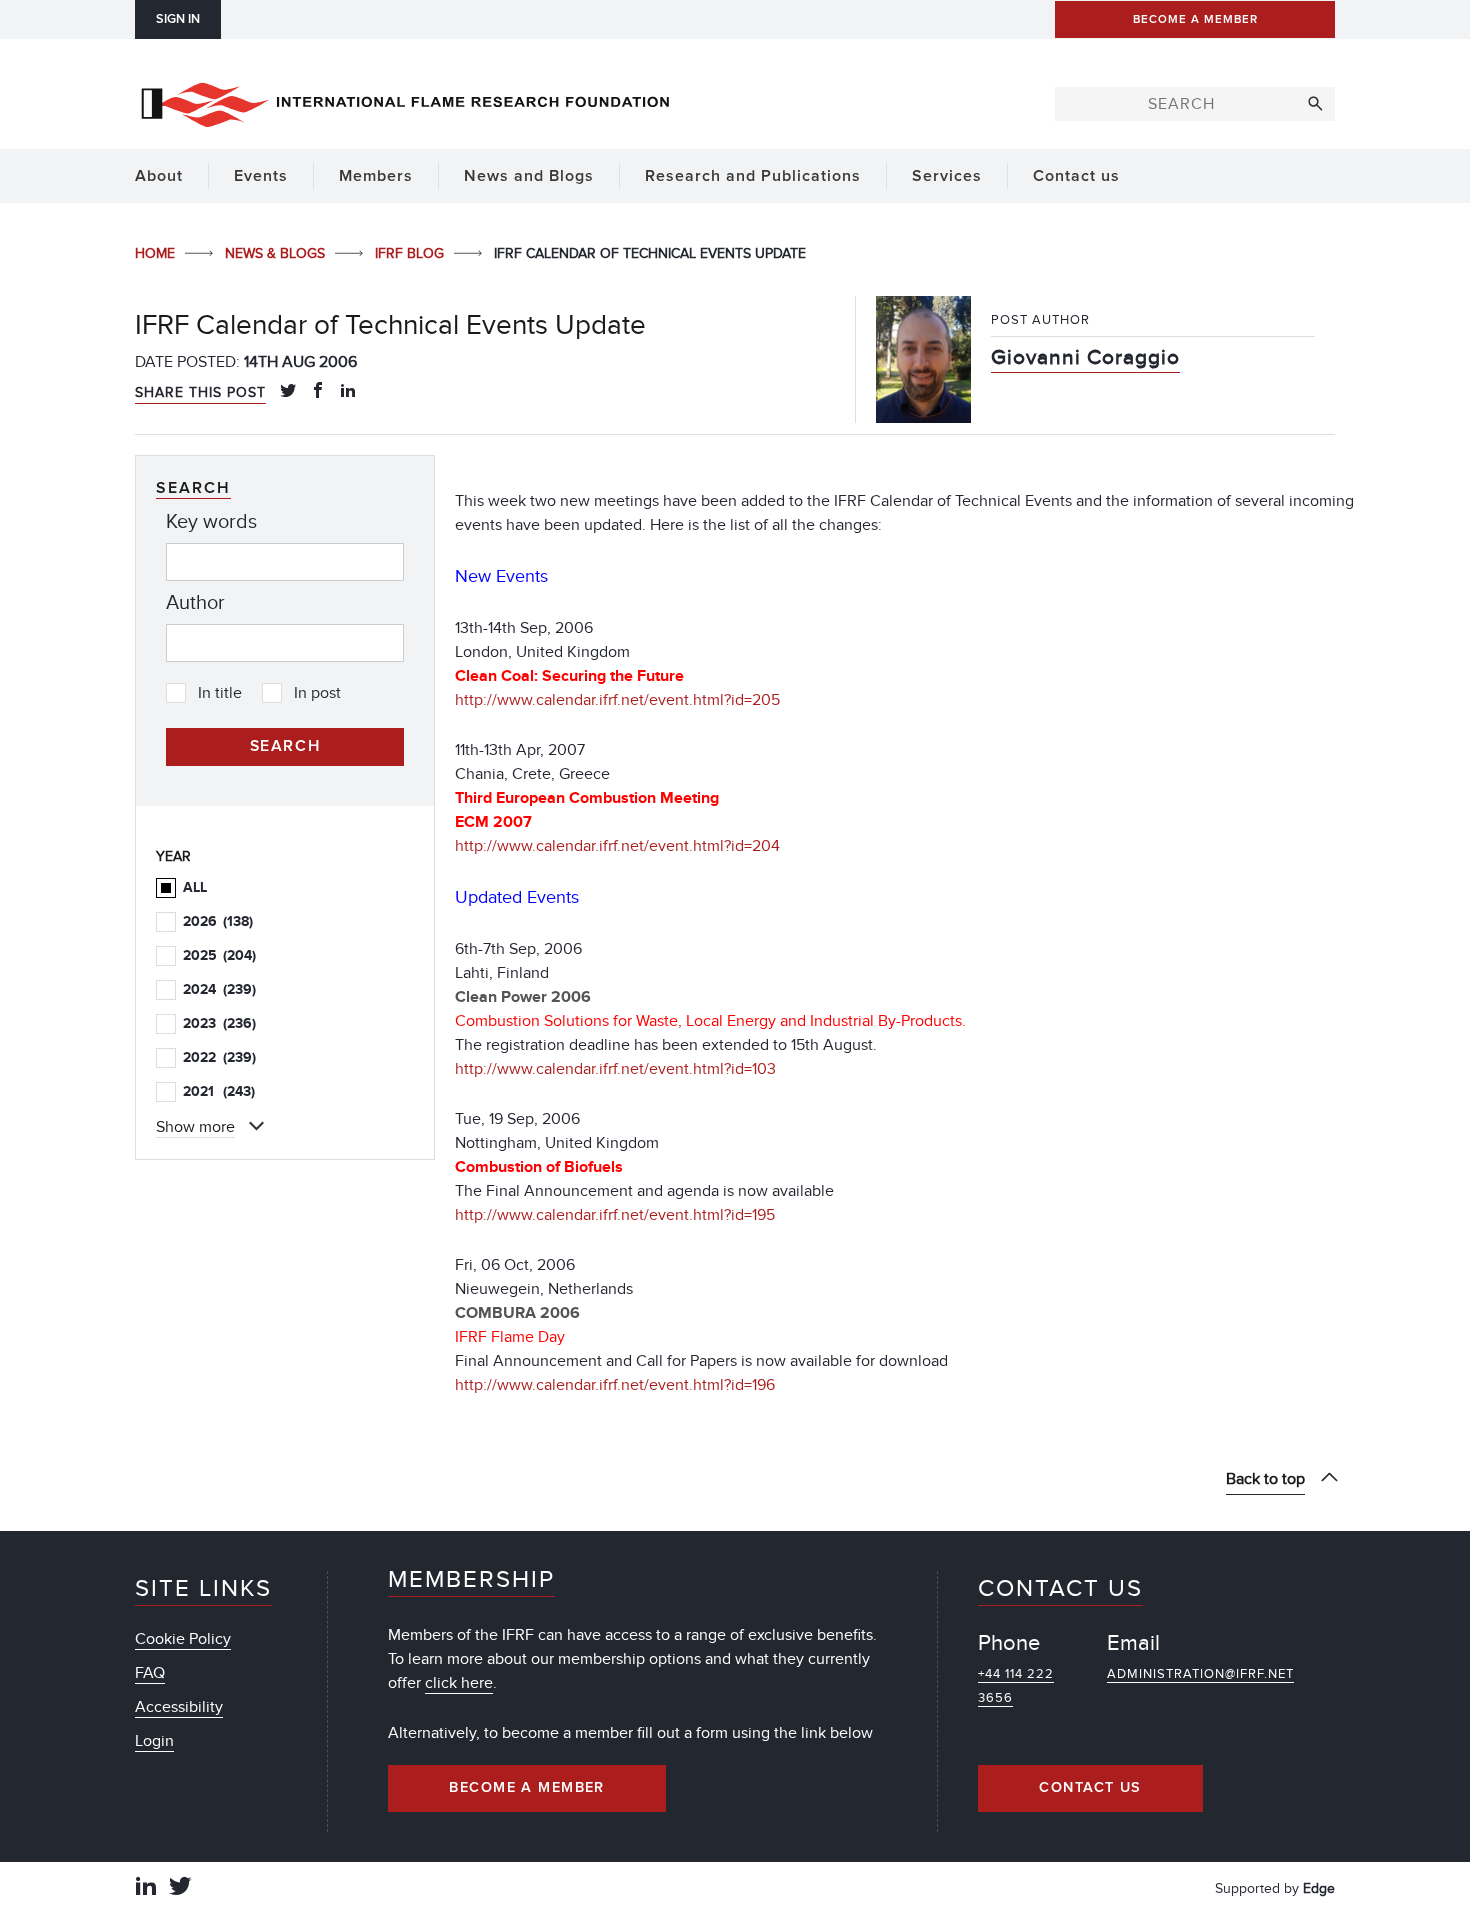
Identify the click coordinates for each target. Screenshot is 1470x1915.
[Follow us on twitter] (180, 1888)
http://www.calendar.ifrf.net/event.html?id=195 (615, 1215)
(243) (219, 1091)
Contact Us (1090, 1788)
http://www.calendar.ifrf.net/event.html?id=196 (615, 1385)
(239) (219, 989)
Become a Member (527, 1788)
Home (157, 253)
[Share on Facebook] (318, 392)
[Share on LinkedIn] (348, 392)
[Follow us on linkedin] (146, 1888)
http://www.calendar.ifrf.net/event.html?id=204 (617, 846)
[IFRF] (405, 101)
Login (154, 1741)
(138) (218, 921)
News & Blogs (277, 253)
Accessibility (179, 1707)
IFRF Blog (411, 253)
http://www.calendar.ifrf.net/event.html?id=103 (615, 1069)
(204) (219, 955)
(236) (219, 1023)
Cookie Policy (183, 1639)
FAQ (150, 1673)
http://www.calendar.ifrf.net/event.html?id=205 (617, 700)
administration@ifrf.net (1200, 1674)
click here (459, 1683)
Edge (1319, 1888)
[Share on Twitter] (288, 392)
